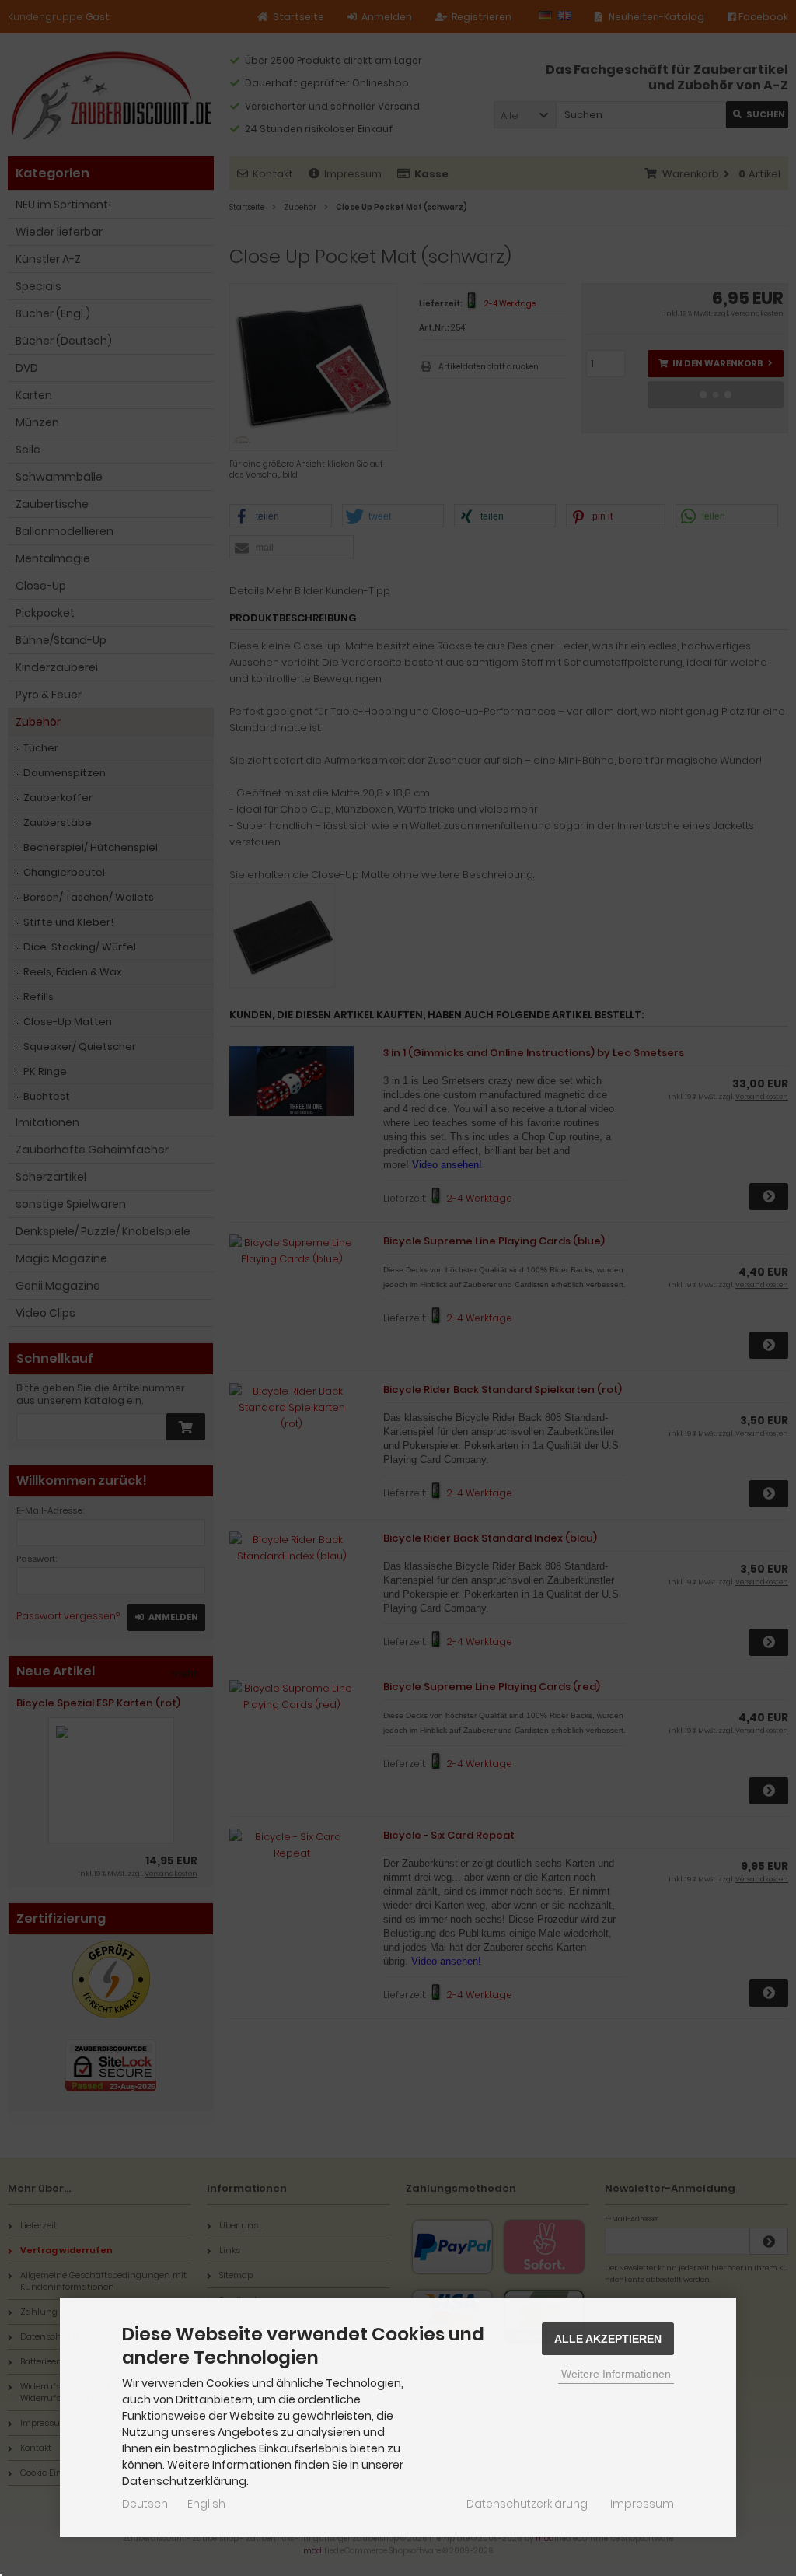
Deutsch (145, 2504)
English (206, 2504)
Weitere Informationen (616, 2374)
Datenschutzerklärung (527, 2504)
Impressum (642, 2504)
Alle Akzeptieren (608, 2339)
